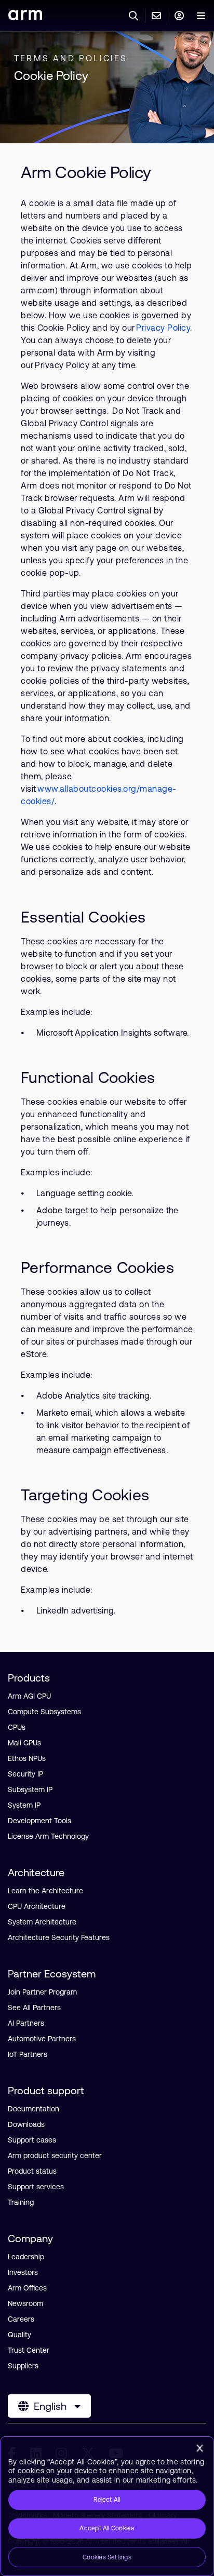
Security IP (25, 1774)
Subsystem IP (30, 1789)
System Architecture (42, 1922)
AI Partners (26, 2023)
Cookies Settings (107, 2557)
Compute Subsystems (44, 1712)
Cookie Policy (51, 76)
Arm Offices (27, 2288)
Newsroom (25, 2303)
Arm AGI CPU (29, 1696)
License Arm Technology (48, 1836)
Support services (36, 2187)
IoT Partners (28, 2054)
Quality (19, 2335)
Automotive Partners (42, 2039)
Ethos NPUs (27, 1758)
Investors (23, 2272)
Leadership (26, 2257)
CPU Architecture (37, 1906)
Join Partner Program (42, 1992)
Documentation (34, 2109)
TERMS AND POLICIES (71, 58)
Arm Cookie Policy (86, 172)
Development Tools (39, 1821)
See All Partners (34, 2008)
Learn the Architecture (45, 1891)
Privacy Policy (163, 328)
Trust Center (29, 2350)
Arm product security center (55, 2155)
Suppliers (23, 2366)
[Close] (199, 2448)
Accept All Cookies (107, 2528)
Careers (21, 2319)
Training (21, 2202)
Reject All (107, 2500)
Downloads (26, 2124)
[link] (25, 17)
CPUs (17, 1727)
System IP (24, 1805)
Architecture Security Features (59, 1937)
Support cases (32, 2140)
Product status (32, 2171)
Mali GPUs (24, 1743)
